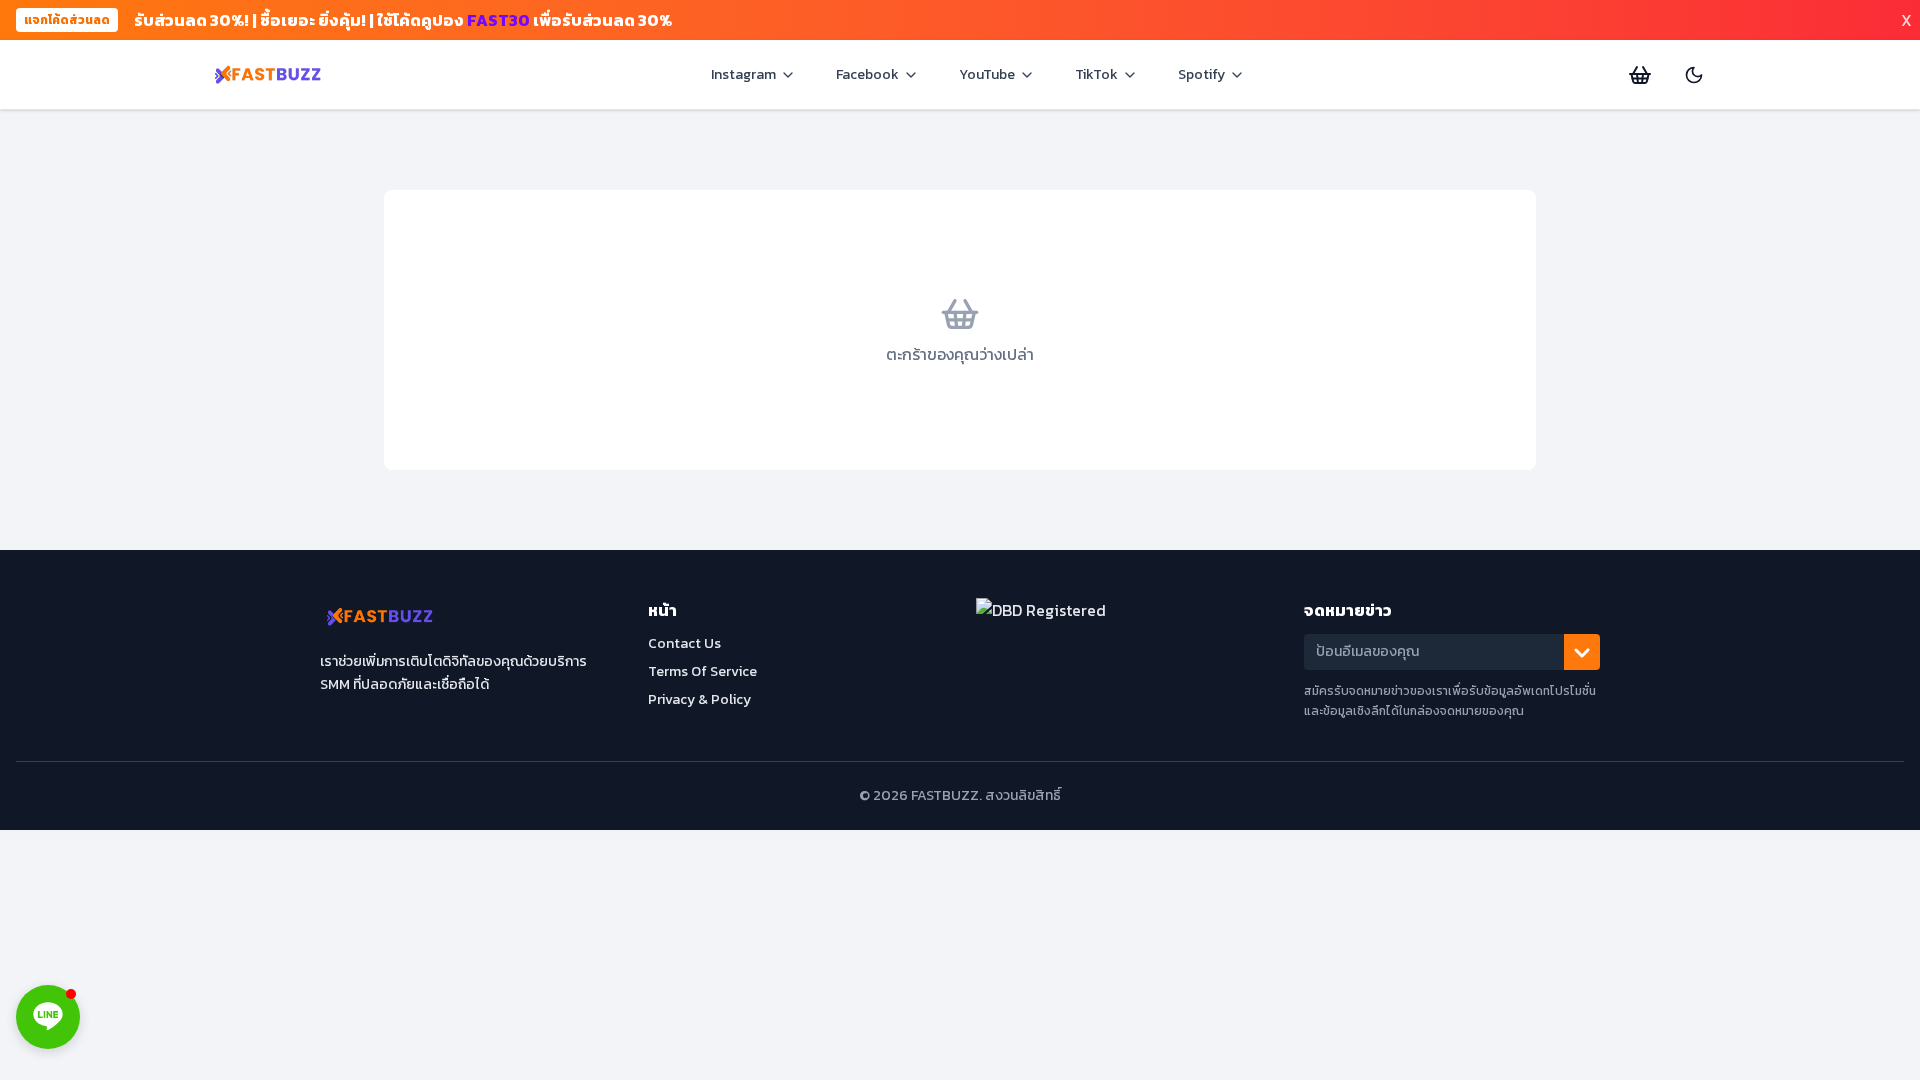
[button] (48, 1017)
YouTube (987, 74)
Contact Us (684, 643)
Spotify (1201, 74)
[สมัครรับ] (1582, 652)
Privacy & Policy (699, 699)
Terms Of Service (702, 671)
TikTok (1096, 74)
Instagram (743, 74)
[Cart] (1640, 75)
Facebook (867, 74)
